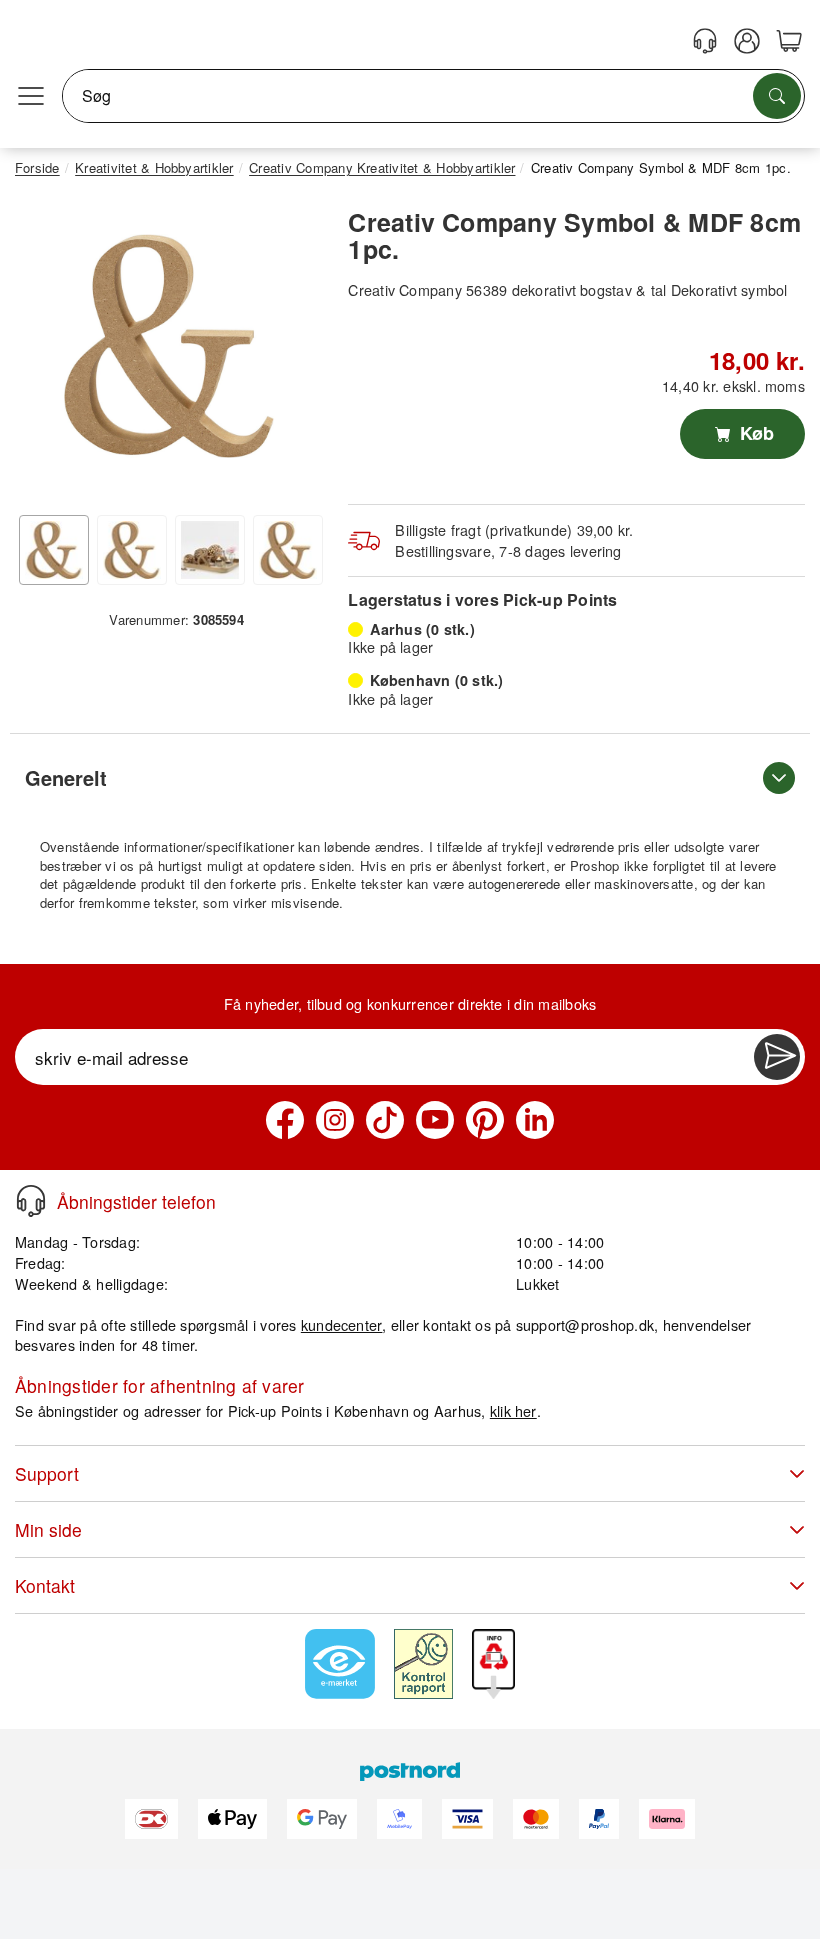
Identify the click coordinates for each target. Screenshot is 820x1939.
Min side (48, 1529)
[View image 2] (132, 550)
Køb (754, 433)
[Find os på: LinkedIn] (535, 1120)
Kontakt (45, 1585)
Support (47, 1473)
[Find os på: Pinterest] (485, 1120)
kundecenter (342, 1324)
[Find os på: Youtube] (435, 1120)
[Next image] (293, 351)
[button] (169, 346)
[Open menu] (31, 96)
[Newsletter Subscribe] (777, 1057)
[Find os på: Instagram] (335, 1120)
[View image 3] (210, 550)
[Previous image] (45, 351)
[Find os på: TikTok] (385, 1120)
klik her (513, 1410)
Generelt (66, 777)
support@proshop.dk (585, 1324)
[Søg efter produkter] (777, 96)
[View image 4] (288, 550)
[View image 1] (54, 550)
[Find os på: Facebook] (285, 1120)
